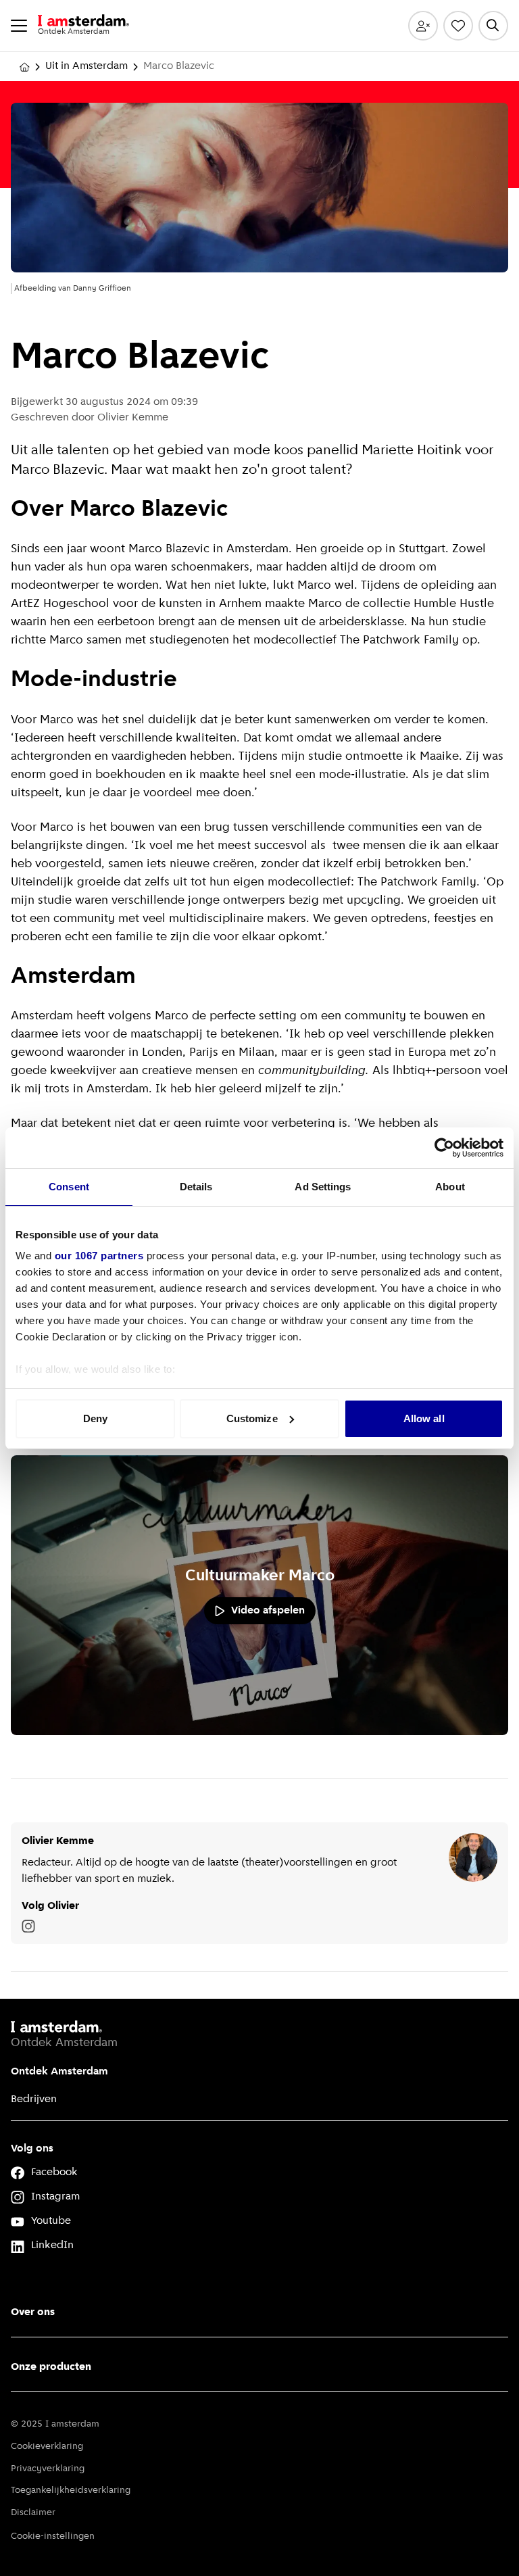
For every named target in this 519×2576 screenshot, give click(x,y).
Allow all (424, 1418)
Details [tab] (196, 1187)
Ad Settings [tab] (323, 1187)
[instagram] (28, 1926)
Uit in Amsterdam (86, 66)
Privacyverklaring (48, 2469)
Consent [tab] (69, 1187)
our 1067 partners (99, 1256)
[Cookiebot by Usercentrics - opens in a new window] (444, 1148)
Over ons (33, 2312)
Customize (252, 1418)
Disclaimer (33, 2513)
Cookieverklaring (47, 2447)
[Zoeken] (493, 26)
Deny (95, 1418)
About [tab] (450, 1187)
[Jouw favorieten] (458, 26)
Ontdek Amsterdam (59, 2072)
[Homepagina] (24, 67)
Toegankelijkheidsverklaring (71, 2490)
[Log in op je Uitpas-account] (423, 26)
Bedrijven (34, 2099)
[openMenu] (19, 26)
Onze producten (51, 2367)
